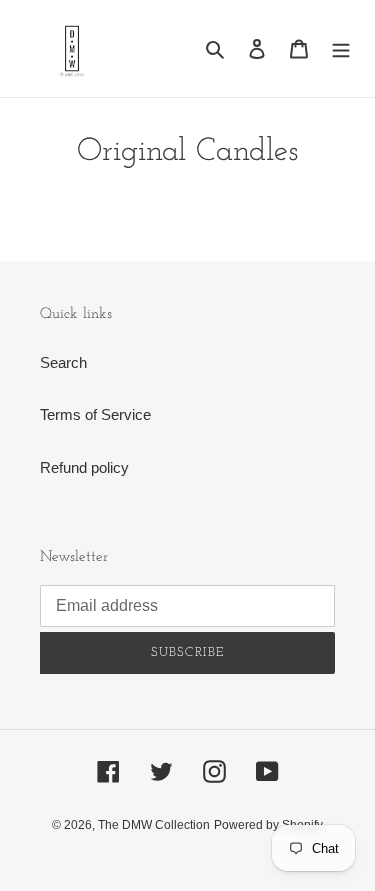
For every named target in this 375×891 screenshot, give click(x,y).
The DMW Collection (154, 825)
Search (63, 362)
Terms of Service (95, 414)
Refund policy (84, 467)
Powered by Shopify (268, 825)
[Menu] (341, 48)
